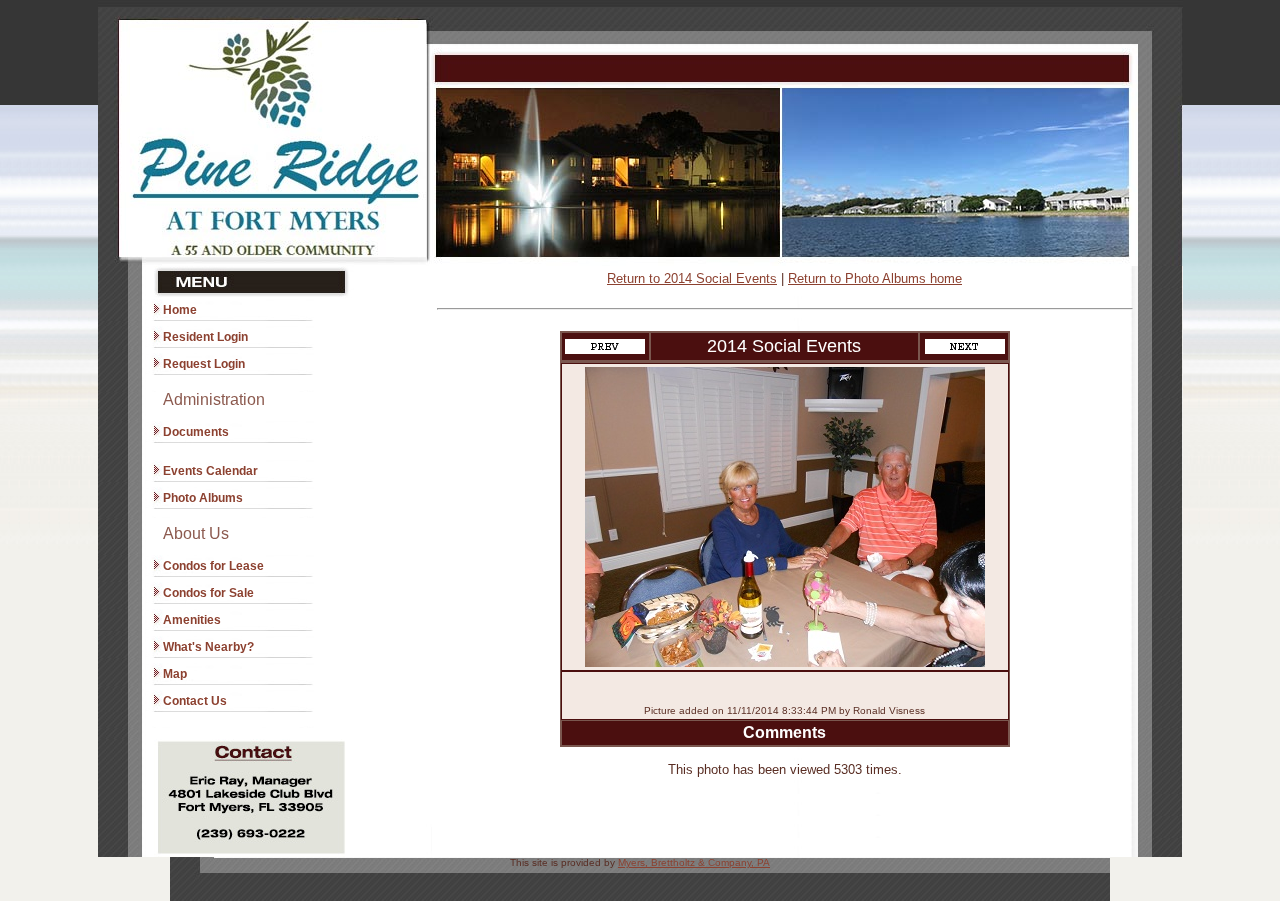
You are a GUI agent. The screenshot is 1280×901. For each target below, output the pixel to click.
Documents (196, 432)
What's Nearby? (208, 647)
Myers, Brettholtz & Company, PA (694, 862)
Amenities (192, 620)
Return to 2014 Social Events (692, 278)
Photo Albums (203, 498)
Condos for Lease (213, 566)
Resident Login (205, 337)
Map (175, 674)
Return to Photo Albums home (875, 278)
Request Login (204, 364)
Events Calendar (210, 471)
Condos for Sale (208, 593)
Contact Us (195, 701)
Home (180, 310)
